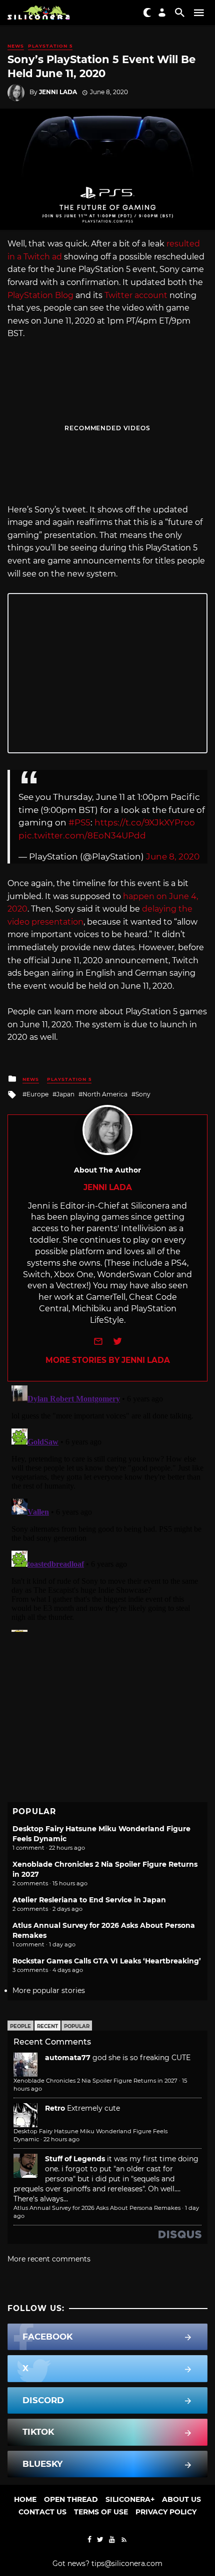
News (16, 46)
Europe (37, 1094)
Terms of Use (101, 2512)
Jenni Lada (58, 92)
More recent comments (49, 2259)
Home (25, 2499)
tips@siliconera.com (127, 2563)
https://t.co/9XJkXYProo (145, 822)
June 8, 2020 (173, 856)
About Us (181, 2499)
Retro (55, 2108)
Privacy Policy (166, 2512)
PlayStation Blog (40, 295)
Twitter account (136, 295)
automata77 (68, 2058)
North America (105, 1094)
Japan (65, 1094)
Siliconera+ (130, 2499)
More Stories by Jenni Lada (108, 1360)
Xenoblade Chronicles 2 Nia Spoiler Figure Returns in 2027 (95, 2081)
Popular (77, 2026)
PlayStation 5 (50, 46)
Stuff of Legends (75, 2159)
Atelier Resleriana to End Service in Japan (89, 1900)
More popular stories (49, 1990)
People (20, 2026)
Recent (47, 2026)
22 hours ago (61, 2139)
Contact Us (42, 2512)
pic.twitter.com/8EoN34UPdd (82, 835)
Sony (143, 1094)
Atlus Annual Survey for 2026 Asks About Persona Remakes (97, 2208)
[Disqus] (107, 1507)
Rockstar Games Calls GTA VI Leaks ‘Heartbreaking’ (107, 1961)
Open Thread (71, 2499)
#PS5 (79, 822)
